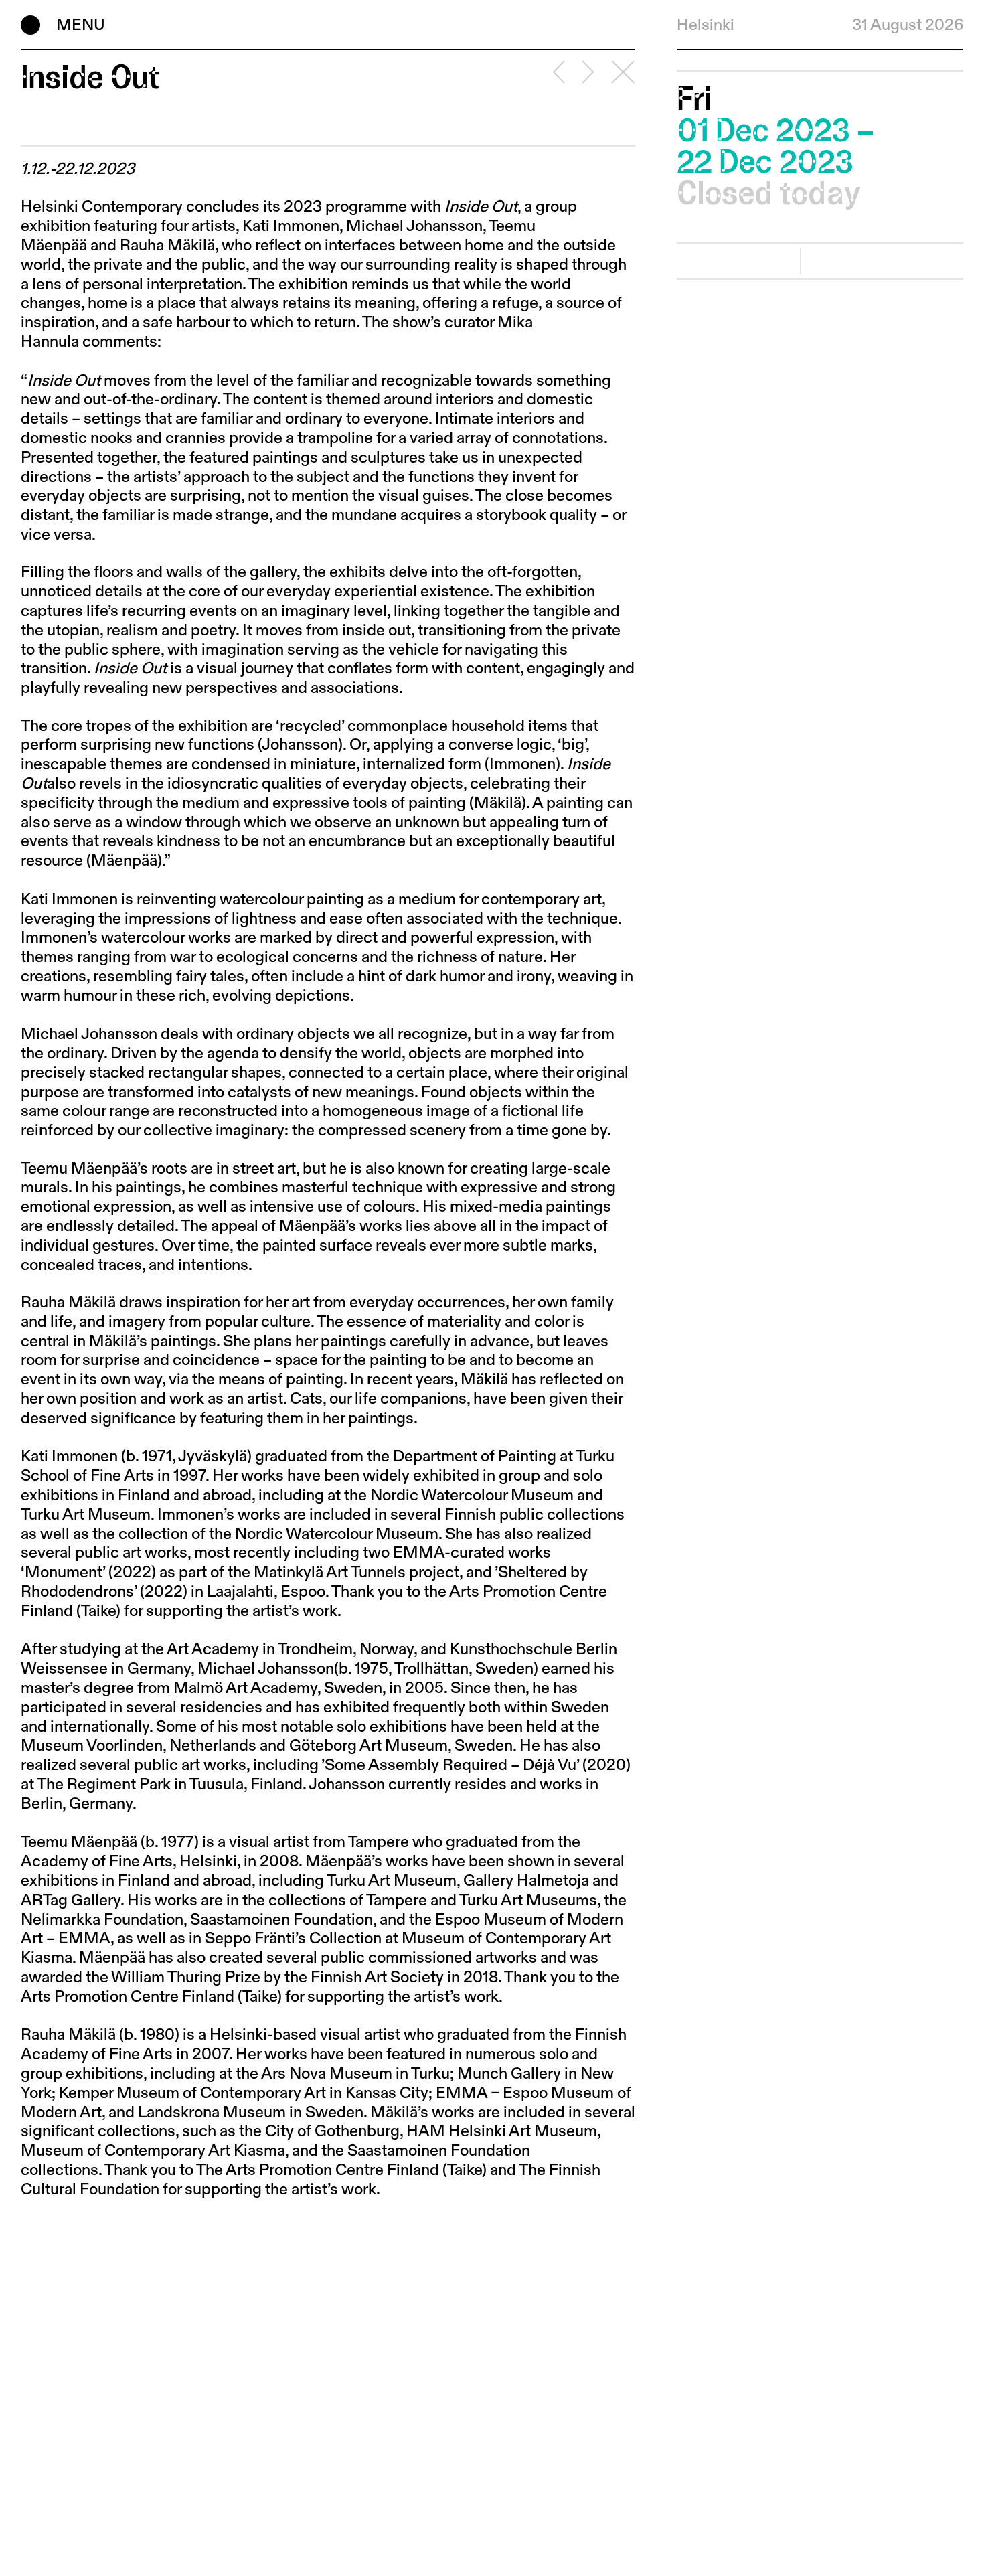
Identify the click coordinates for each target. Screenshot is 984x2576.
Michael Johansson (414, 226)
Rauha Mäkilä (167, 246)
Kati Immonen (291, 226)
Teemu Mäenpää (79, 1842)
